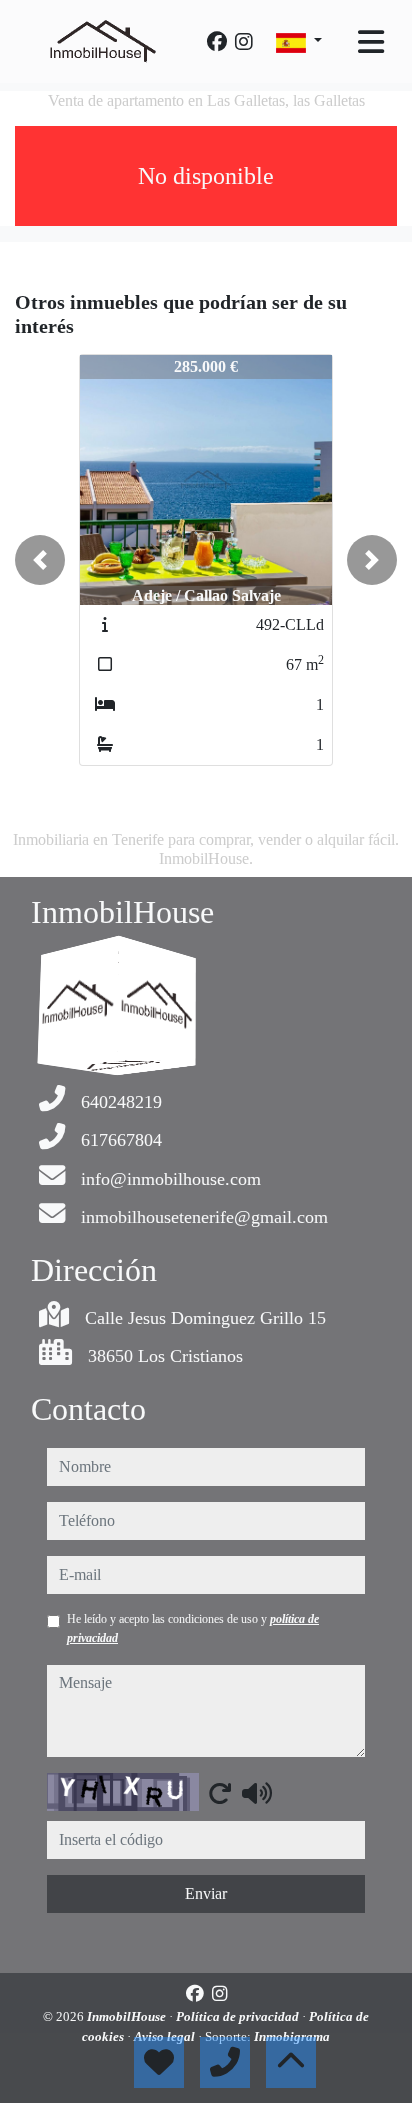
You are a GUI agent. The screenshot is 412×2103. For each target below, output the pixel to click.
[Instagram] (244, 42)
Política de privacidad (239, 2016)
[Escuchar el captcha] (257, 1793)
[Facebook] (217, 42)
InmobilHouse (128, 2016)
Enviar (206, 1893)
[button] (40, 560)
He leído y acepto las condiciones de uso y (193, 1628)
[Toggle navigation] (371, 42)
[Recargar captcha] (220, 1793)
